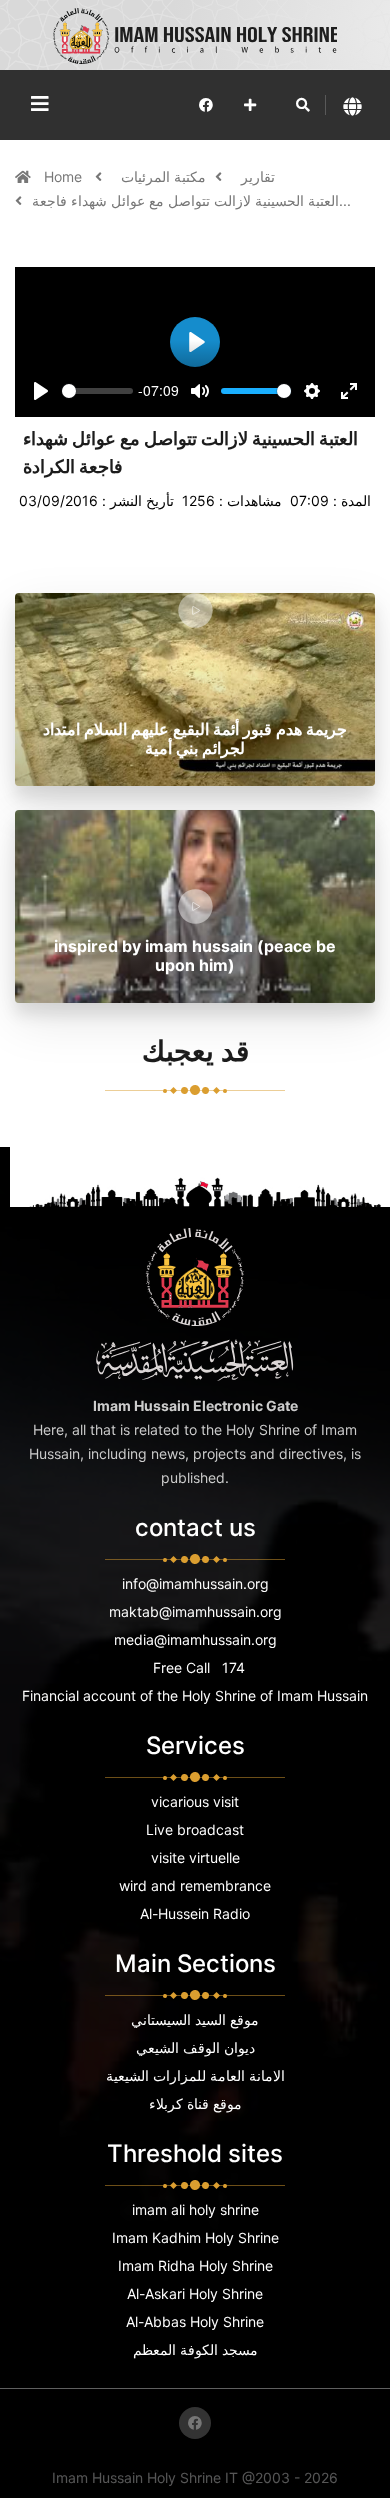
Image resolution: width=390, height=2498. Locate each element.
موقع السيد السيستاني (195, 2019)
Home (65, 176)
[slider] (97, 391)
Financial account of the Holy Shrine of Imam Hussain (195, 1695)
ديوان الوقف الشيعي (195, 2047)
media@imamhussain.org (195, 1639)
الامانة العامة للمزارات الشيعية (195, 2075)
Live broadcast (195, 1829)
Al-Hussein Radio (195, 1913)
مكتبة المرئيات (163, 176)
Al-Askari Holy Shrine (195, 2293)
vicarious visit (195, 1801)
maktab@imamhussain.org (195, 1611)
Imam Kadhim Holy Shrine (195, 2237)
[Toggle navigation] (40, 104)
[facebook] (206, 104)
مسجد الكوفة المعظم (195, 2349)
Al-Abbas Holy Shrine (195, 2321)
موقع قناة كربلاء (195, 2103)
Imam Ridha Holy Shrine (195, 2265)
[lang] (352, 105)
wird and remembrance (195, 1885)
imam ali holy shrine (195, 2209)
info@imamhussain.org (195, 1583)
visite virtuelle (195, 1857)
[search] (303, 105)
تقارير (258, 176)
